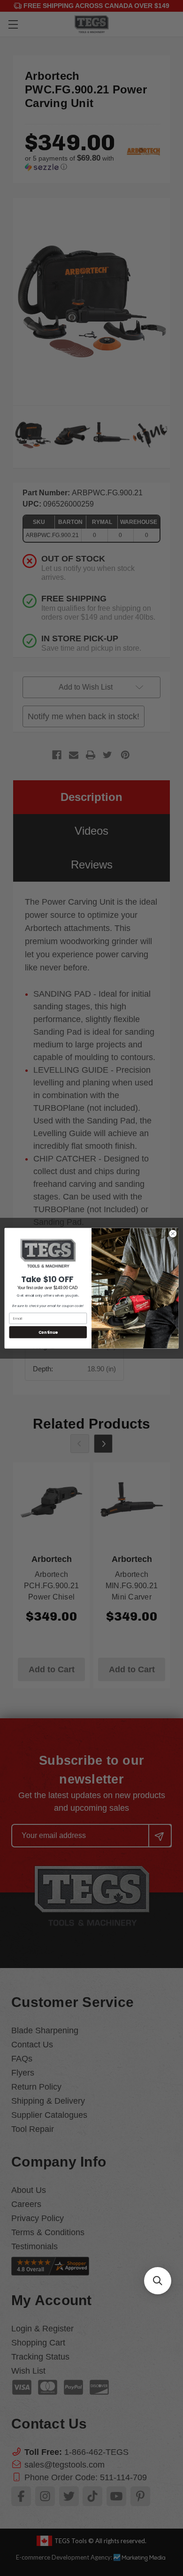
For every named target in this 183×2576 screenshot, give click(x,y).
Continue (48, 1332)
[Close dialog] (173, 1234)
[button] (158, 2281)
